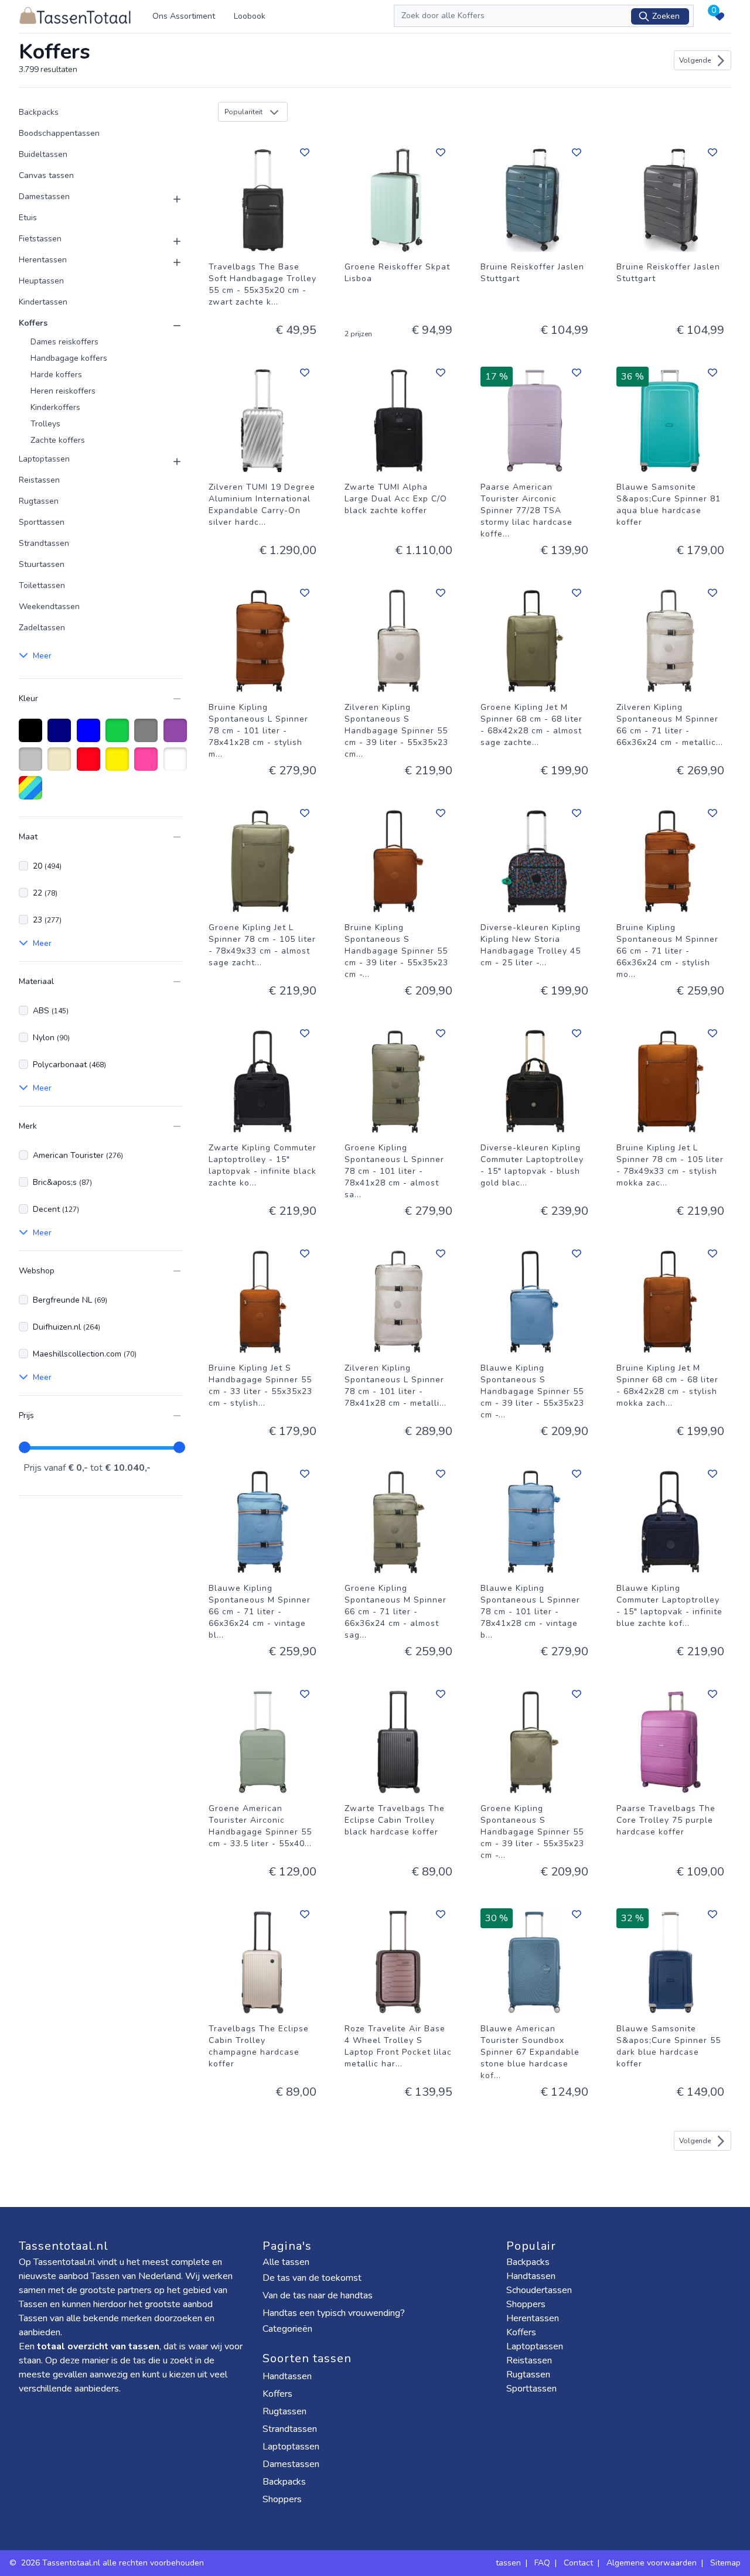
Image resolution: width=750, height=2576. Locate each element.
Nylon (51, 1038)
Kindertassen (43, 302)
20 (47, 866)
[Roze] (148, 765)
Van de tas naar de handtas (318, 2295)
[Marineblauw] (61, 736)
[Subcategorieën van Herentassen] (170, 262)
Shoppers (283, 2499)
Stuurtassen (42, 564)
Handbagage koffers (69, 358)
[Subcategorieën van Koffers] (170, 326)
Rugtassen (39, 501)
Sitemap (725, 2563)
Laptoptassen (44, 459)
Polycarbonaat (69, 1065)
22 (45, 893)
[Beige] (61, 765)
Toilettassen (42, 585)
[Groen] (119, 736)
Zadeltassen (42, 628)
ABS (51, 1011)
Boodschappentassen (59, 133)
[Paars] (177, 736)
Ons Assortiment (184, 16)
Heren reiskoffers (63, 391)
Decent (56, 1209)
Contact (578, 2563)
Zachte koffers (58, 440)
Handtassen (288, 2376)
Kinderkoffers (55, 407)
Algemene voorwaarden (652, 2563)
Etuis (28, 218)
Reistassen (39, 480)
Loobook (250, 16)
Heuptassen (41, 281)
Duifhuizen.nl (67, 1327)
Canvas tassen (46, 175)
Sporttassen (42, 522)
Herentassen (43, 260)
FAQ (542, 2563)
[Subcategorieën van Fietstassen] (170, 241)
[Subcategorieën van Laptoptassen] (170, 462)
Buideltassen (43, 154)
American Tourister (78, 1155)
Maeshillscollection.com (85, 1354)
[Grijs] (148, 736)
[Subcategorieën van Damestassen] (170, 199)
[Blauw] (91, 736)
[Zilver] (33, 765)
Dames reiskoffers (64, 342)
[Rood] (91, 765)
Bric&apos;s (62, 1182)
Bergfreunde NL (70, 1300)
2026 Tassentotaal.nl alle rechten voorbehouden (114, 2563)
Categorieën (289, 2329)
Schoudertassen (539, 2290)
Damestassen (44, 197)
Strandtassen (44, 543)
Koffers (33, 323)
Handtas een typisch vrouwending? (334, 2313)
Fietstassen (40, 239)
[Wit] (177, 765)
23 (47, 920)
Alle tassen (286, 2262)
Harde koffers (56, 375)
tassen (508, 2563)
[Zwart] (33, 736)
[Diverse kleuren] (33, 794)
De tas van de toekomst (312, 2278)
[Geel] (119, 765)
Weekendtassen (49, 607)
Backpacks (39, 112)
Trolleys (45, 424)
